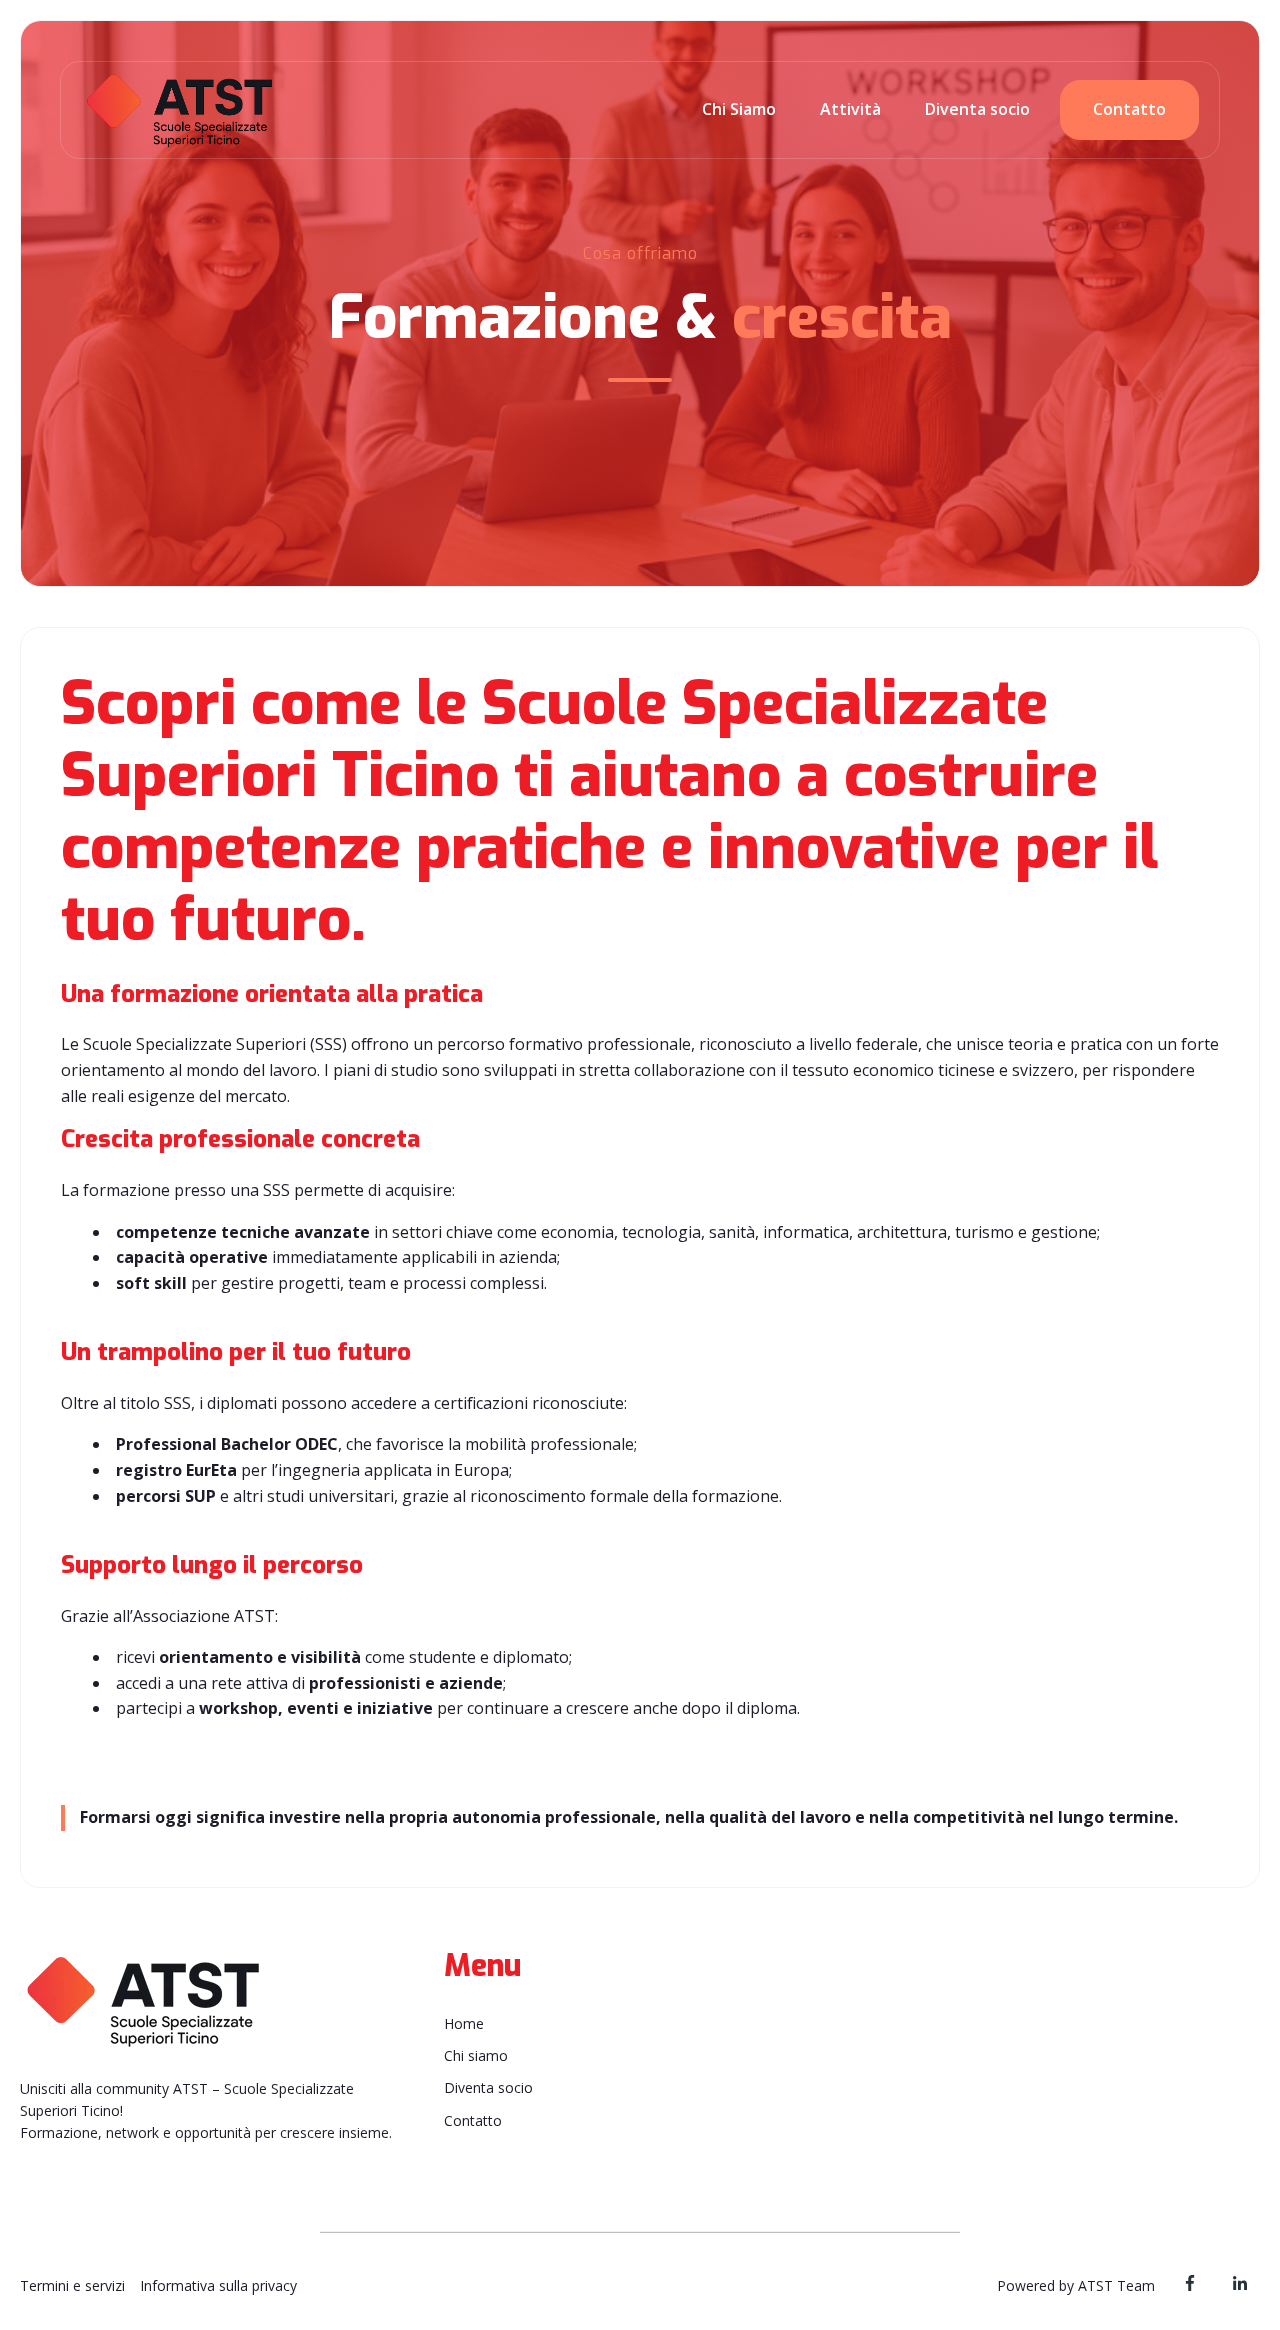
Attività (850, 109)
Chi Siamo (739, 109)
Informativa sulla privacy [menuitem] (218, 2285)
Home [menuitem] (464, 2023)
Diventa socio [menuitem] (488, 2087)
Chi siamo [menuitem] (476, 2055)
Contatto (1129, 109)
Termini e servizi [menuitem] (72, 2285)
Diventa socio (977, 109)
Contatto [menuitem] (473, 2120)
